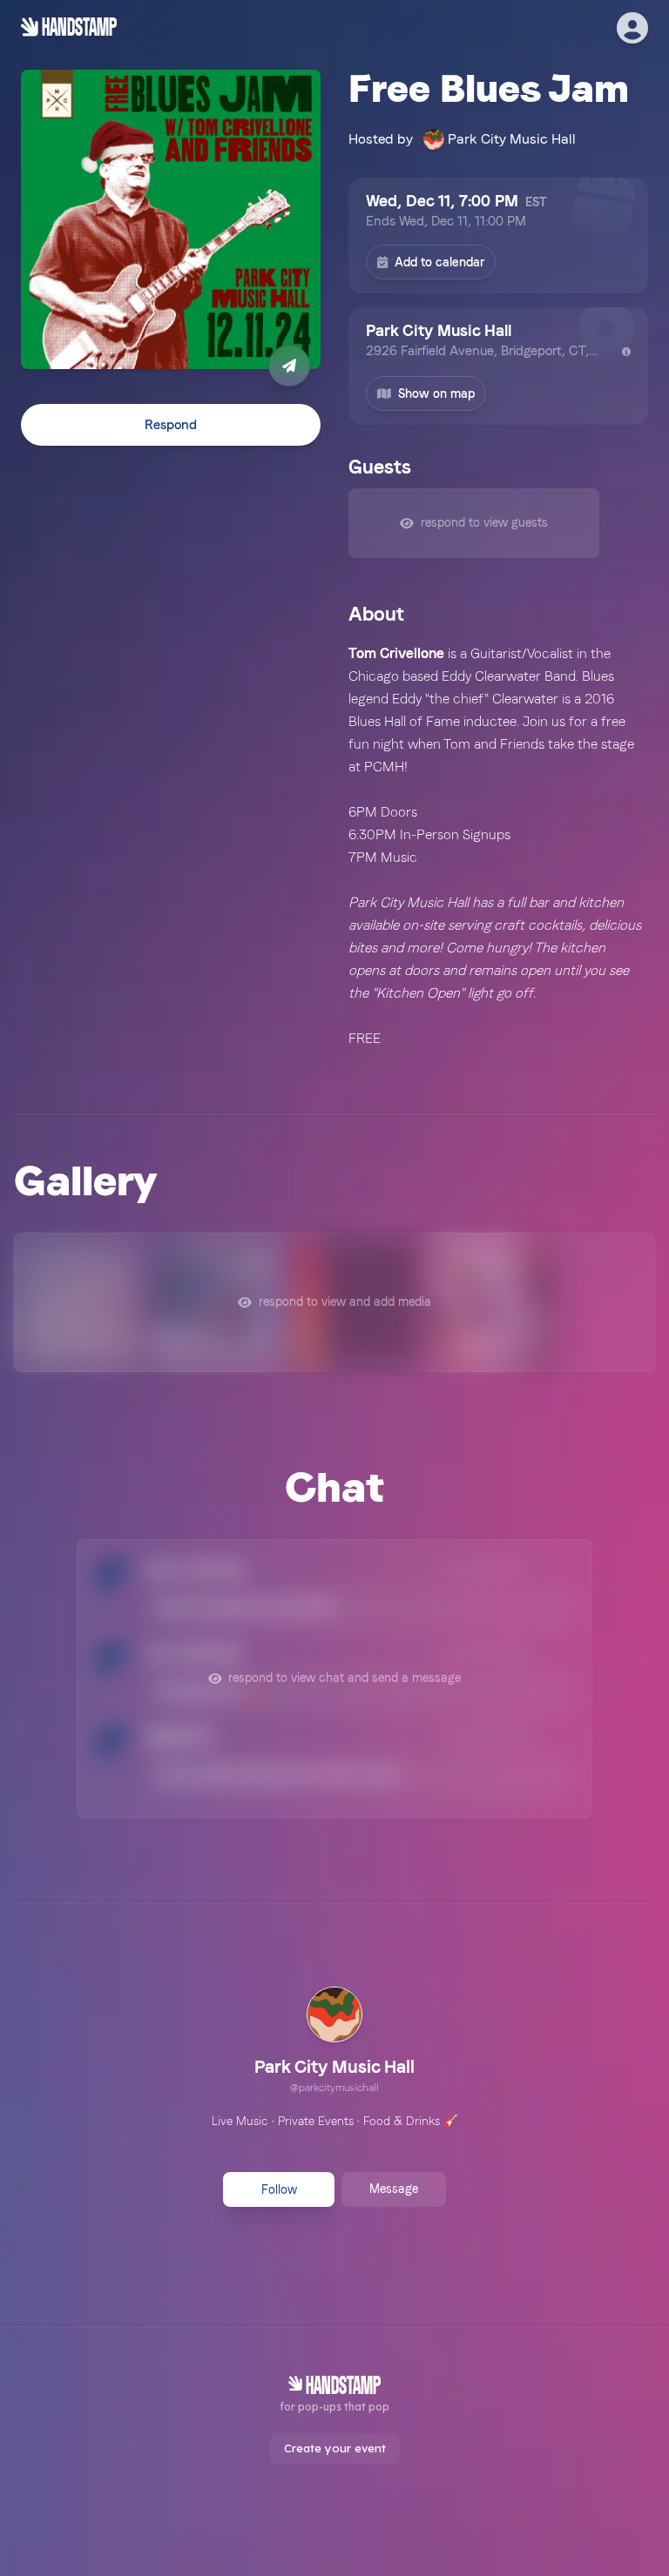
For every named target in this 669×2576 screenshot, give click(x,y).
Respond (171, 425)
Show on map (436, 393)
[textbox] (498, 846)
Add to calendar (439, 262)
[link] (334, 2042)
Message (394, 2189)
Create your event (335, 2448)
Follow (279, 2189)
